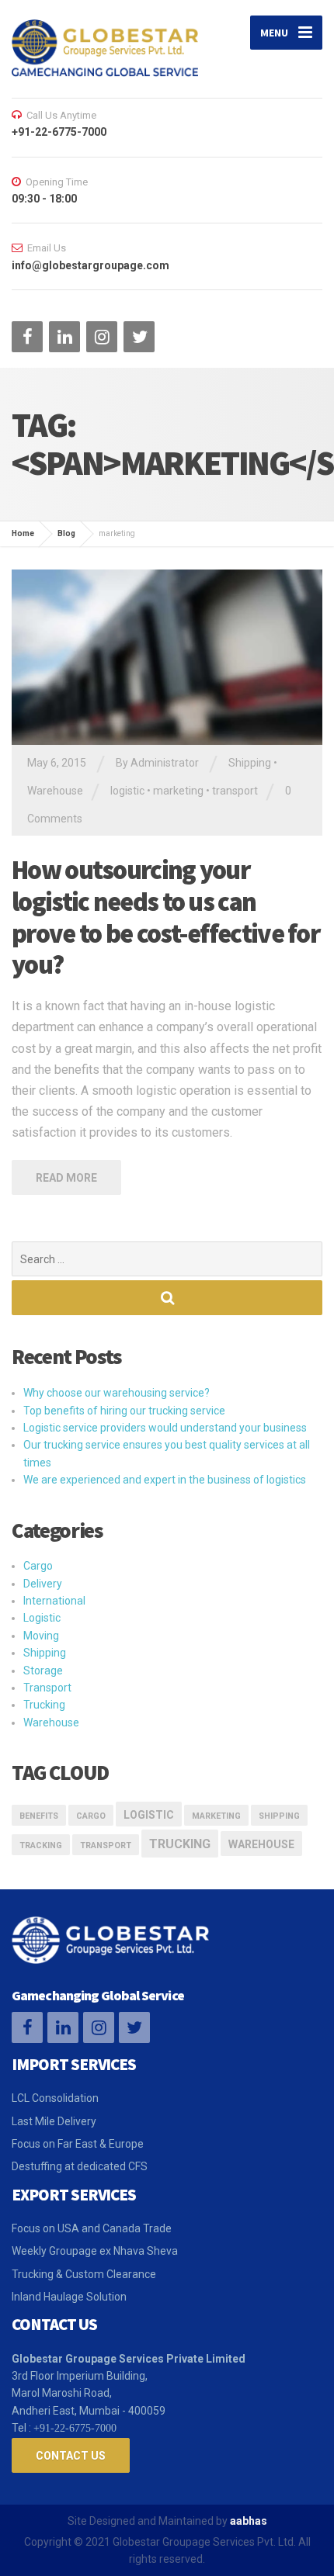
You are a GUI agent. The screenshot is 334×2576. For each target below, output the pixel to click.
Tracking (41, 1845)
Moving (41, 1636)
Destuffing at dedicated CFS (80, 2166)
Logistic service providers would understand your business (165, 1428)
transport (235, 791)
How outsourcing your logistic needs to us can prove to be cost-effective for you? (165, 917)
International (54, 1601)
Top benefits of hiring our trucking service (124, 1411)
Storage (43, 1671)
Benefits (39, 1816)
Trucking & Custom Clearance (84, 2274)
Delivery (43, 1584)
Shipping (250, 763)
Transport (47, 1688)
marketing (178, 791)
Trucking (44, 1705)
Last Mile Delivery (54, 2121)
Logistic (42, 1618)
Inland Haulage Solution (69, 2297)
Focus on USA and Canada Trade (92, 2228)
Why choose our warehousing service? (117, 1393)
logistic (127, 791)
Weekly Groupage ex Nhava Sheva (95, 2251)
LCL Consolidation (55, 2098)
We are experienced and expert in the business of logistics (165, 1480)
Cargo (38, 1566)
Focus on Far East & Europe (78, 2144)
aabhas (249, 2521)
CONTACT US (71, 2456)
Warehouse (55, 791)
